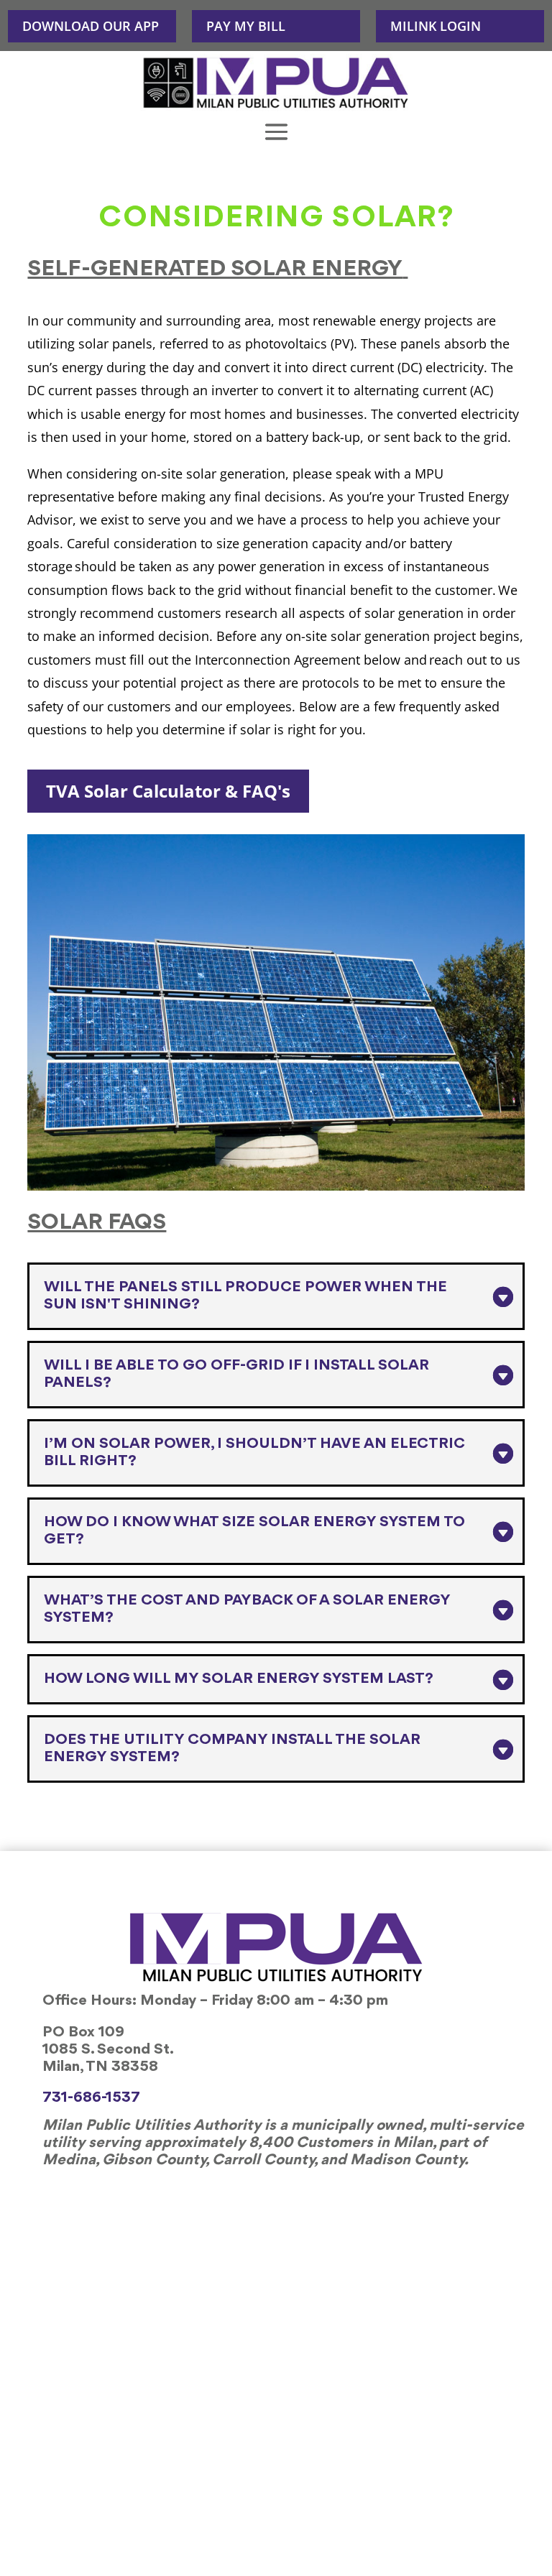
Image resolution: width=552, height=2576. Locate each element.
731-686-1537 (91, 2098)
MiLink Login (436, 26)
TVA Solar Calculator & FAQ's (168, 791)
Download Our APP (91, 26)
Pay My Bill (246, 26)
